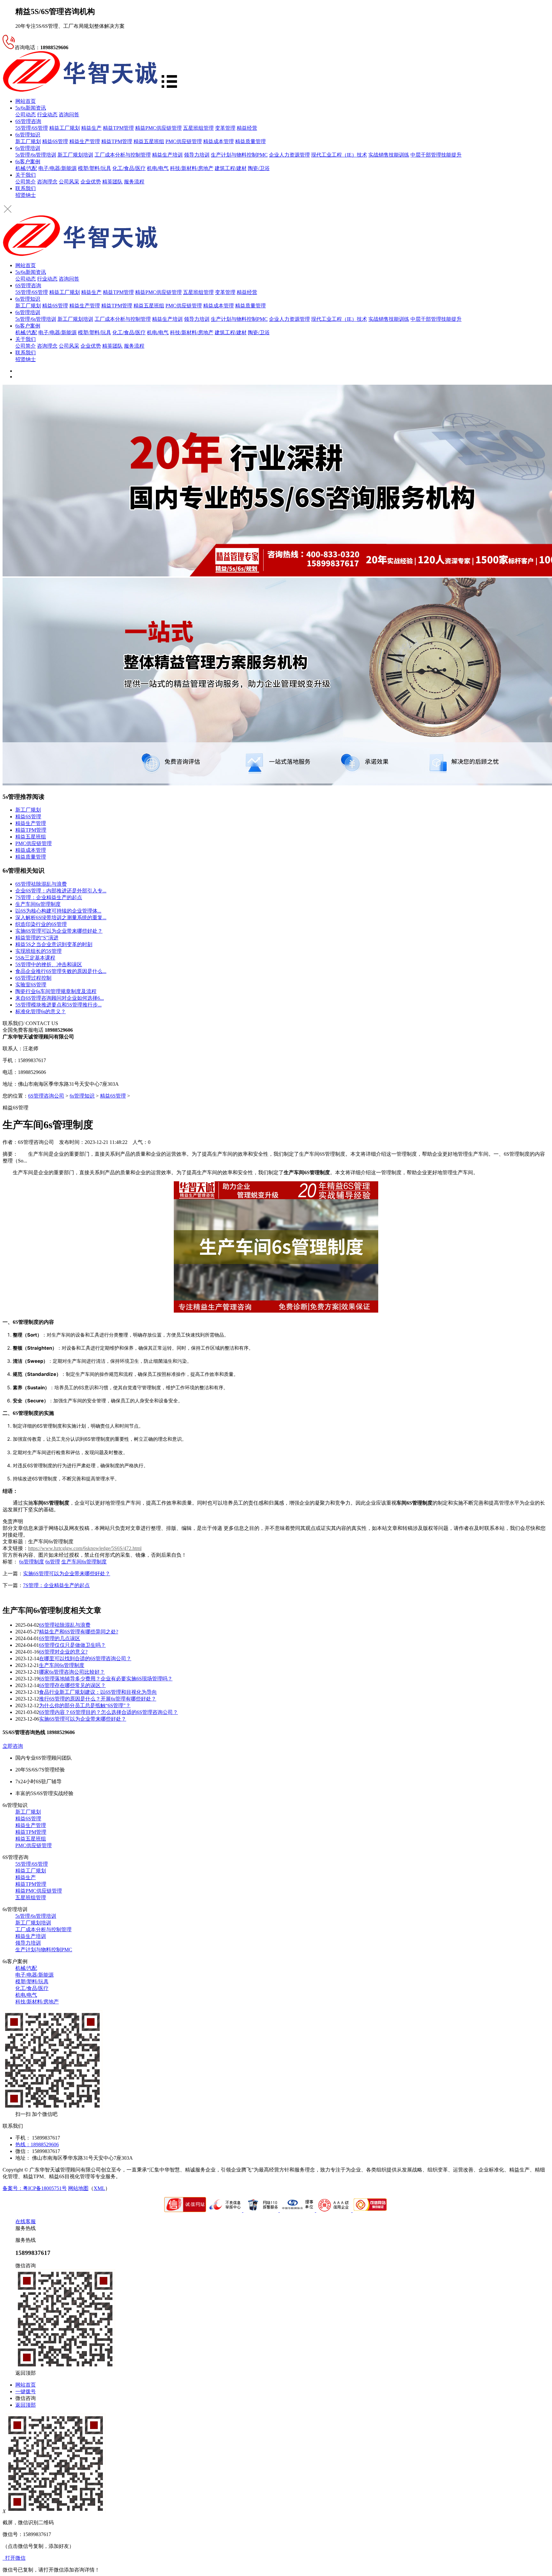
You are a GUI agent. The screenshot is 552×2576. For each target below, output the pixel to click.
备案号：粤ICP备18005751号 (35, 2188)
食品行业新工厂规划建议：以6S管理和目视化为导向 (98, 1692)
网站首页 (26, 101)
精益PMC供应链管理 (158, 128)
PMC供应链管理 (184, 141)
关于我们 (26, 175)
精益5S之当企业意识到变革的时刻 (54, 944)
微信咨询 (26, 2398)
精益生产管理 (85, 141)
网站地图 (78, 2188)
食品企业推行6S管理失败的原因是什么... (61, 971)
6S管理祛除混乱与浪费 (41, 884)
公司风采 (69, 182)
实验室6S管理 (31, 985)
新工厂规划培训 (75, 155)
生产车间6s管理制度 (38, 904)
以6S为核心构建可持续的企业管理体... (58, 911)
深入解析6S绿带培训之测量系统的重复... (61, 918)
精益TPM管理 (118, 128)
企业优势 (91, 182)
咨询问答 (69, 115)
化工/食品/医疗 (129, 168)
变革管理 (225, 128)
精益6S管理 (55, 141)
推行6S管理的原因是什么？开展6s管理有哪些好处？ (98, 1699)
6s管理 (53, 1562)
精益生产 (91, 128)
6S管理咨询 (28, 121)
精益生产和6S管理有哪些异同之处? (79, 1632)
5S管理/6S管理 (32, 128)
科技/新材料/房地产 (192, 168)
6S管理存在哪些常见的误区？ (72, 1685)
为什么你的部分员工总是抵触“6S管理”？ (85, 1705)
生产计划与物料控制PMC (239, 155)
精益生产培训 (167, 155)
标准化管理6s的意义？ (41, 1011)
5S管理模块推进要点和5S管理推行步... (58, 1005)
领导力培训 (197, 155)
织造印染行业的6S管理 (41, 924)
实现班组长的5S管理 (38, 951)
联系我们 (26, 188)
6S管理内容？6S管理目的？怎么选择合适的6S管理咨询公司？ (108, 1712)
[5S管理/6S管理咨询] (80, 90)
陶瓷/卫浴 (259, 168)
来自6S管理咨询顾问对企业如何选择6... (60, 998)
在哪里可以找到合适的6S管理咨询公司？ (85, 1658)
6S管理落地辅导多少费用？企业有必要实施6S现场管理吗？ (106, 1679)
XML (99, 2188)
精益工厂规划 (65, 128)
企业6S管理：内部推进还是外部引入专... (61, 891)
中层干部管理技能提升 (436, 155)
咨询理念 (47, 182)
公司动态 (26, 115)
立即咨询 (13, 1746)
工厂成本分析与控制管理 (123, 155)
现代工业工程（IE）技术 (339, 155)
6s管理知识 (28, 135)
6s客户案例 (28, 162)
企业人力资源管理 (289, 155)
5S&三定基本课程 (35, 958)
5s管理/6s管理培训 (36, 155)
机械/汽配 (26, 168)
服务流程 (134, 182)
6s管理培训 (28, 148)
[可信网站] (370, 2210)
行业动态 (47, 115)
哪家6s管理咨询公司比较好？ (72, 1672)
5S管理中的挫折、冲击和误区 (49, 964)
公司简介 (26, 182)
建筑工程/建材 (231, 168)
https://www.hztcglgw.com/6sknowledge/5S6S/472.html (85, 1548)
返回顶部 (26, 2405)
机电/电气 (158, 168)
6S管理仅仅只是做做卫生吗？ (72, 1645)
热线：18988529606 (37, 2144)
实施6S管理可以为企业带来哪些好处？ (59, 931)
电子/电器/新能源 (57, 168)
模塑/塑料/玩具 (95, 168)
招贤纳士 (26, 195)
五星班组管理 (198, 128)
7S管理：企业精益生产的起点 (49, 897)
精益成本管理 (218, 141)
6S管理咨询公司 (46, 1096)
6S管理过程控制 (33, 978)
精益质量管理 (250, 141)
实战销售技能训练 (389, 155)
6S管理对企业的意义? (63, 1652)
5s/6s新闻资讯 (31, 108)
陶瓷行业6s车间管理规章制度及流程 (56, 991)
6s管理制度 (32, 1562)
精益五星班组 (149, 141)
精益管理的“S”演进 (37, 938)
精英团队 (112, 182)
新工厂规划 (28, 141)
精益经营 (247, 128)
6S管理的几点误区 (60, 1638)
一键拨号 (26, 2391)
